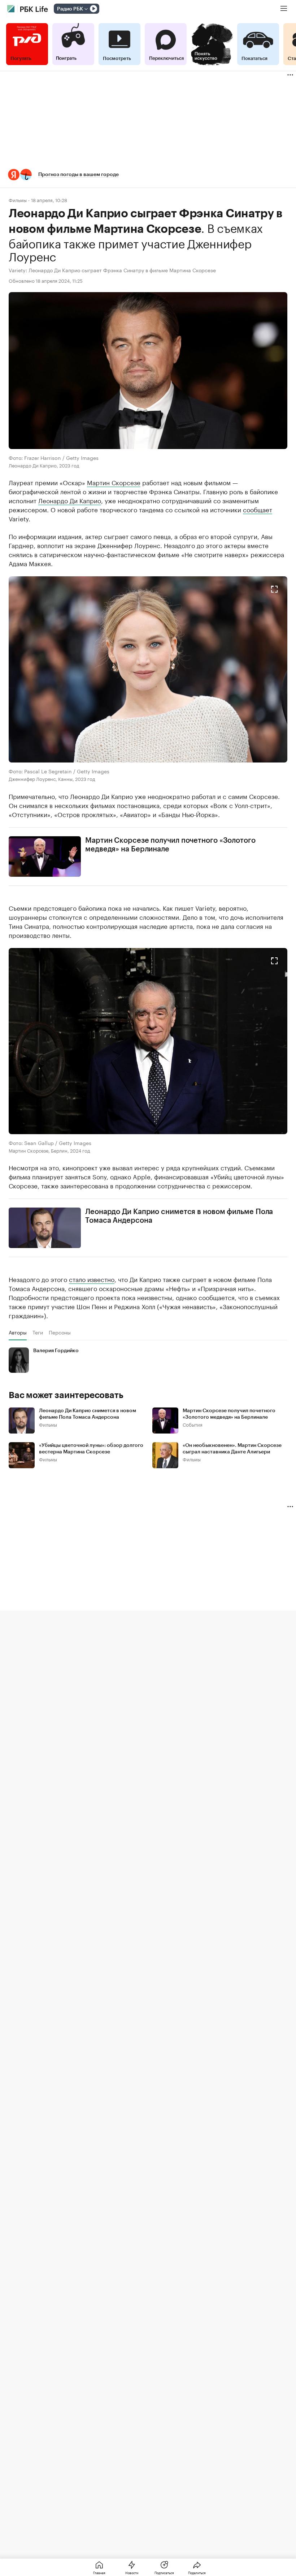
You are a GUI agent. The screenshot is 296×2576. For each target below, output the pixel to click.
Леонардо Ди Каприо (70, 500)
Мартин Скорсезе (114, 482)
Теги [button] (38, 1332)
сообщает (258, 509)
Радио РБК (70, 9)
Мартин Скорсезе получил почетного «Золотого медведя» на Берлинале (170, 845)
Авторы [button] (18, 1332)
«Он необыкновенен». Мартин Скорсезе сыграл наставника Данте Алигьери (232, 1449)
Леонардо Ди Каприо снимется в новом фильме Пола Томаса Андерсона (179, 1216)
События (193, 1424)
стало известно (92, 1279)
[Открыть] (86, 9)
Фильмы (18, 200)
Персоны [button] (60, 1332)
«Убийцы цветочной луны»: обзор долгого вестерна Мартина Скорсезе (91, 1449)
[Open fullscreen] (274, 589)
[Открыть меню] (284, 9)
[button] (148, 175)
